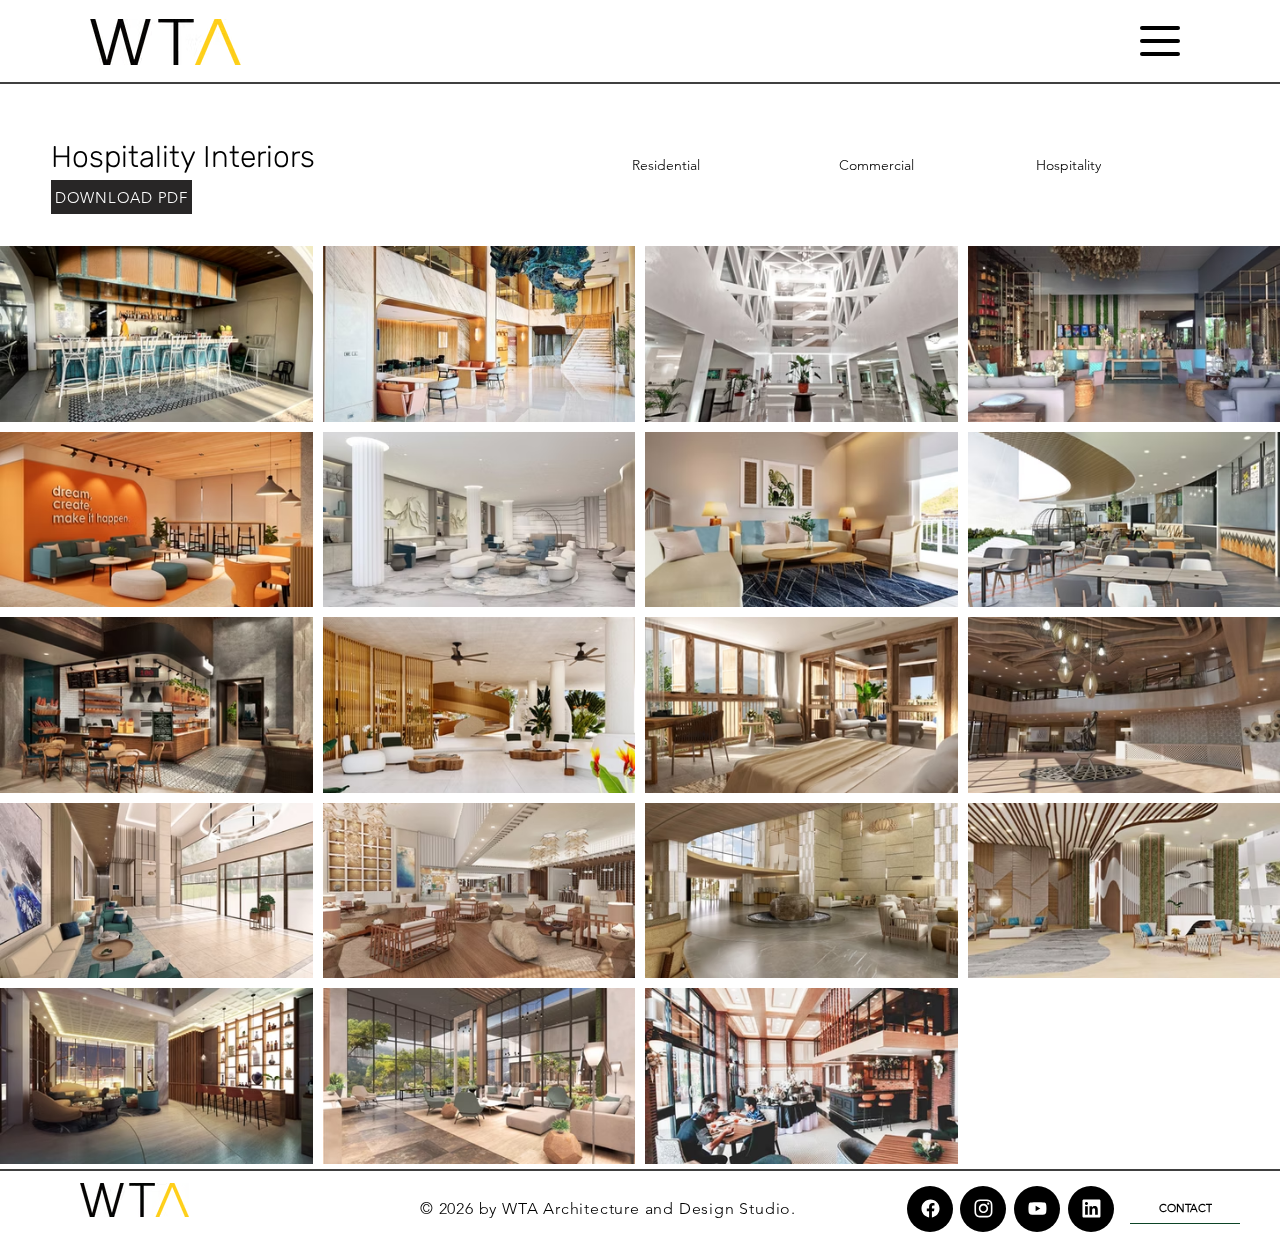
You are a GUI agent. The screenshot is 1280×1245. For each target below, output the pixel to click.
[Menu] (1159, 40)
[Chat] (930, 1209)
